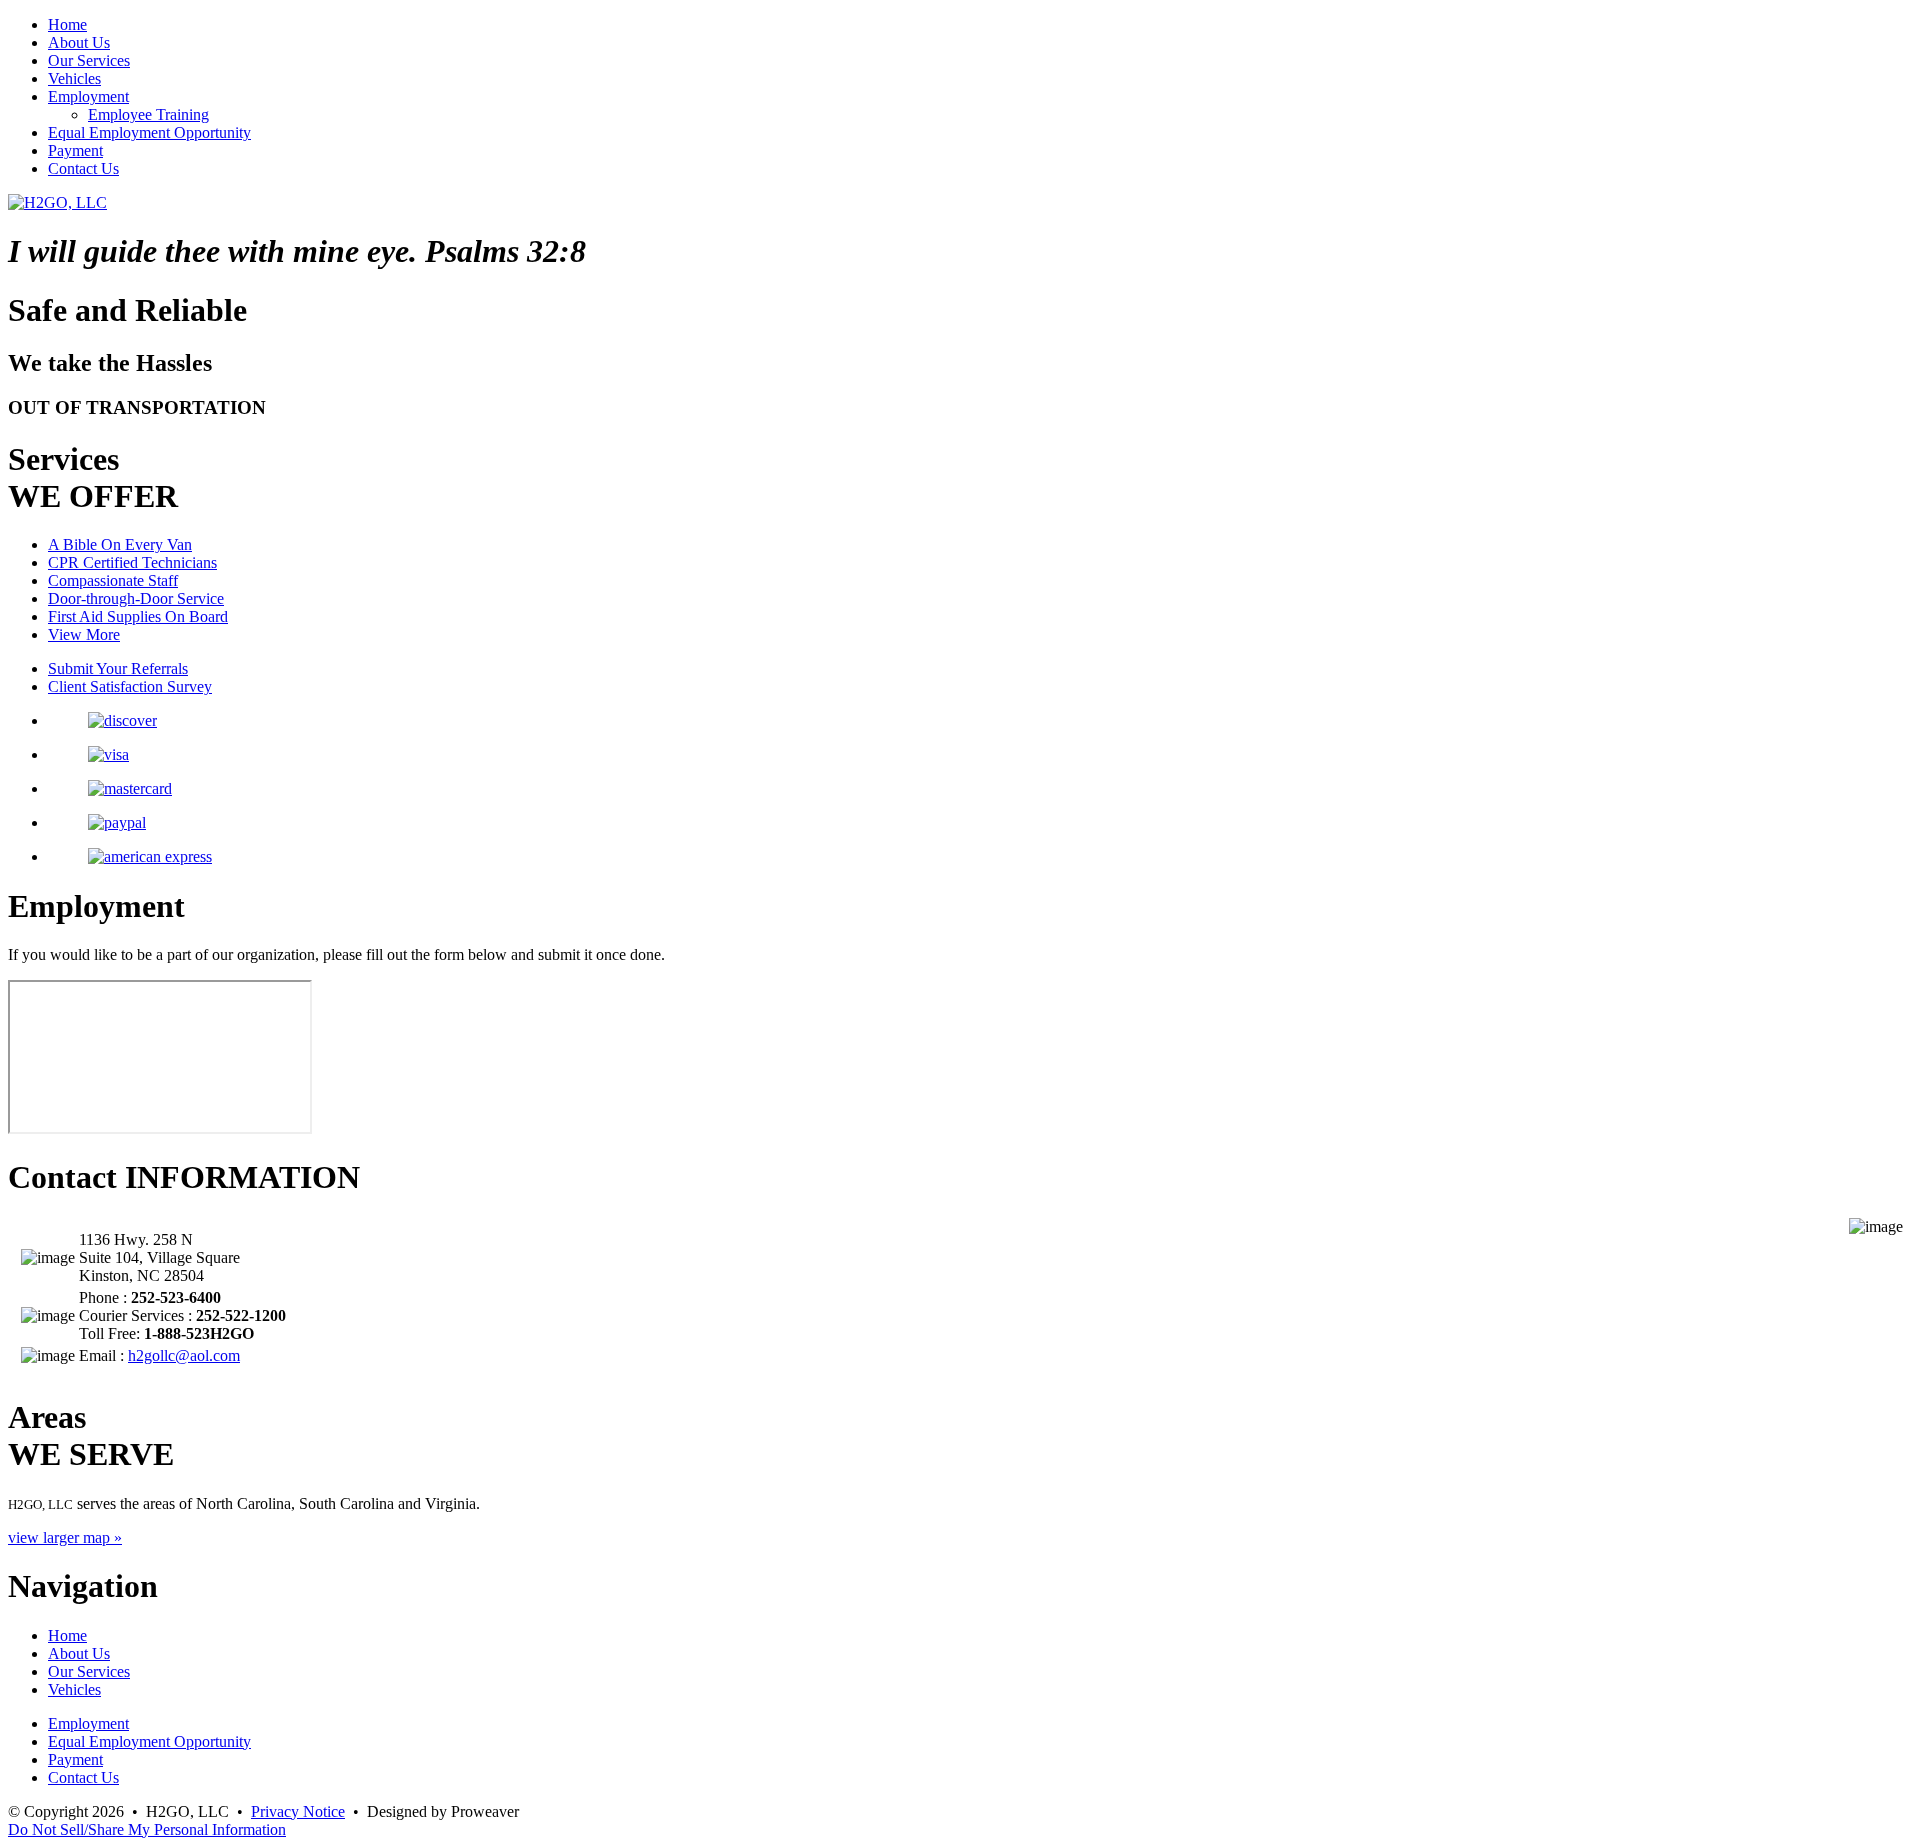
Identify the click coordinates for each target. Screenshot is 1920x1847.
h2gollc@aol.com (184, 1355)
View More (84, 634)
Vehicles (74, 78)
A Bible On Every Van (120, 544)
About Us (79, 42)
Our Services (89, 60)
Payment (75, 150)
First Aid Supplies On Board (138, 616)
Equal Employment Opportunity (149, 132)
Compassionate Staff (113, 580)
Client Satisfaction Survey (130, 686)
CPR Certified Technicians (132, 562)
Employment (88, 96)
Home (67, 24)
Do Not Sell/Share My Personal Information (147, 1829)
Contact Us (83, 168)
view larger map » (65, 1537)
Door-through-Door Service (136, 598)
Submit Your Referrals (118, 668)
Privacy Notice (298, 1811)
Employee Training (148, 114)
